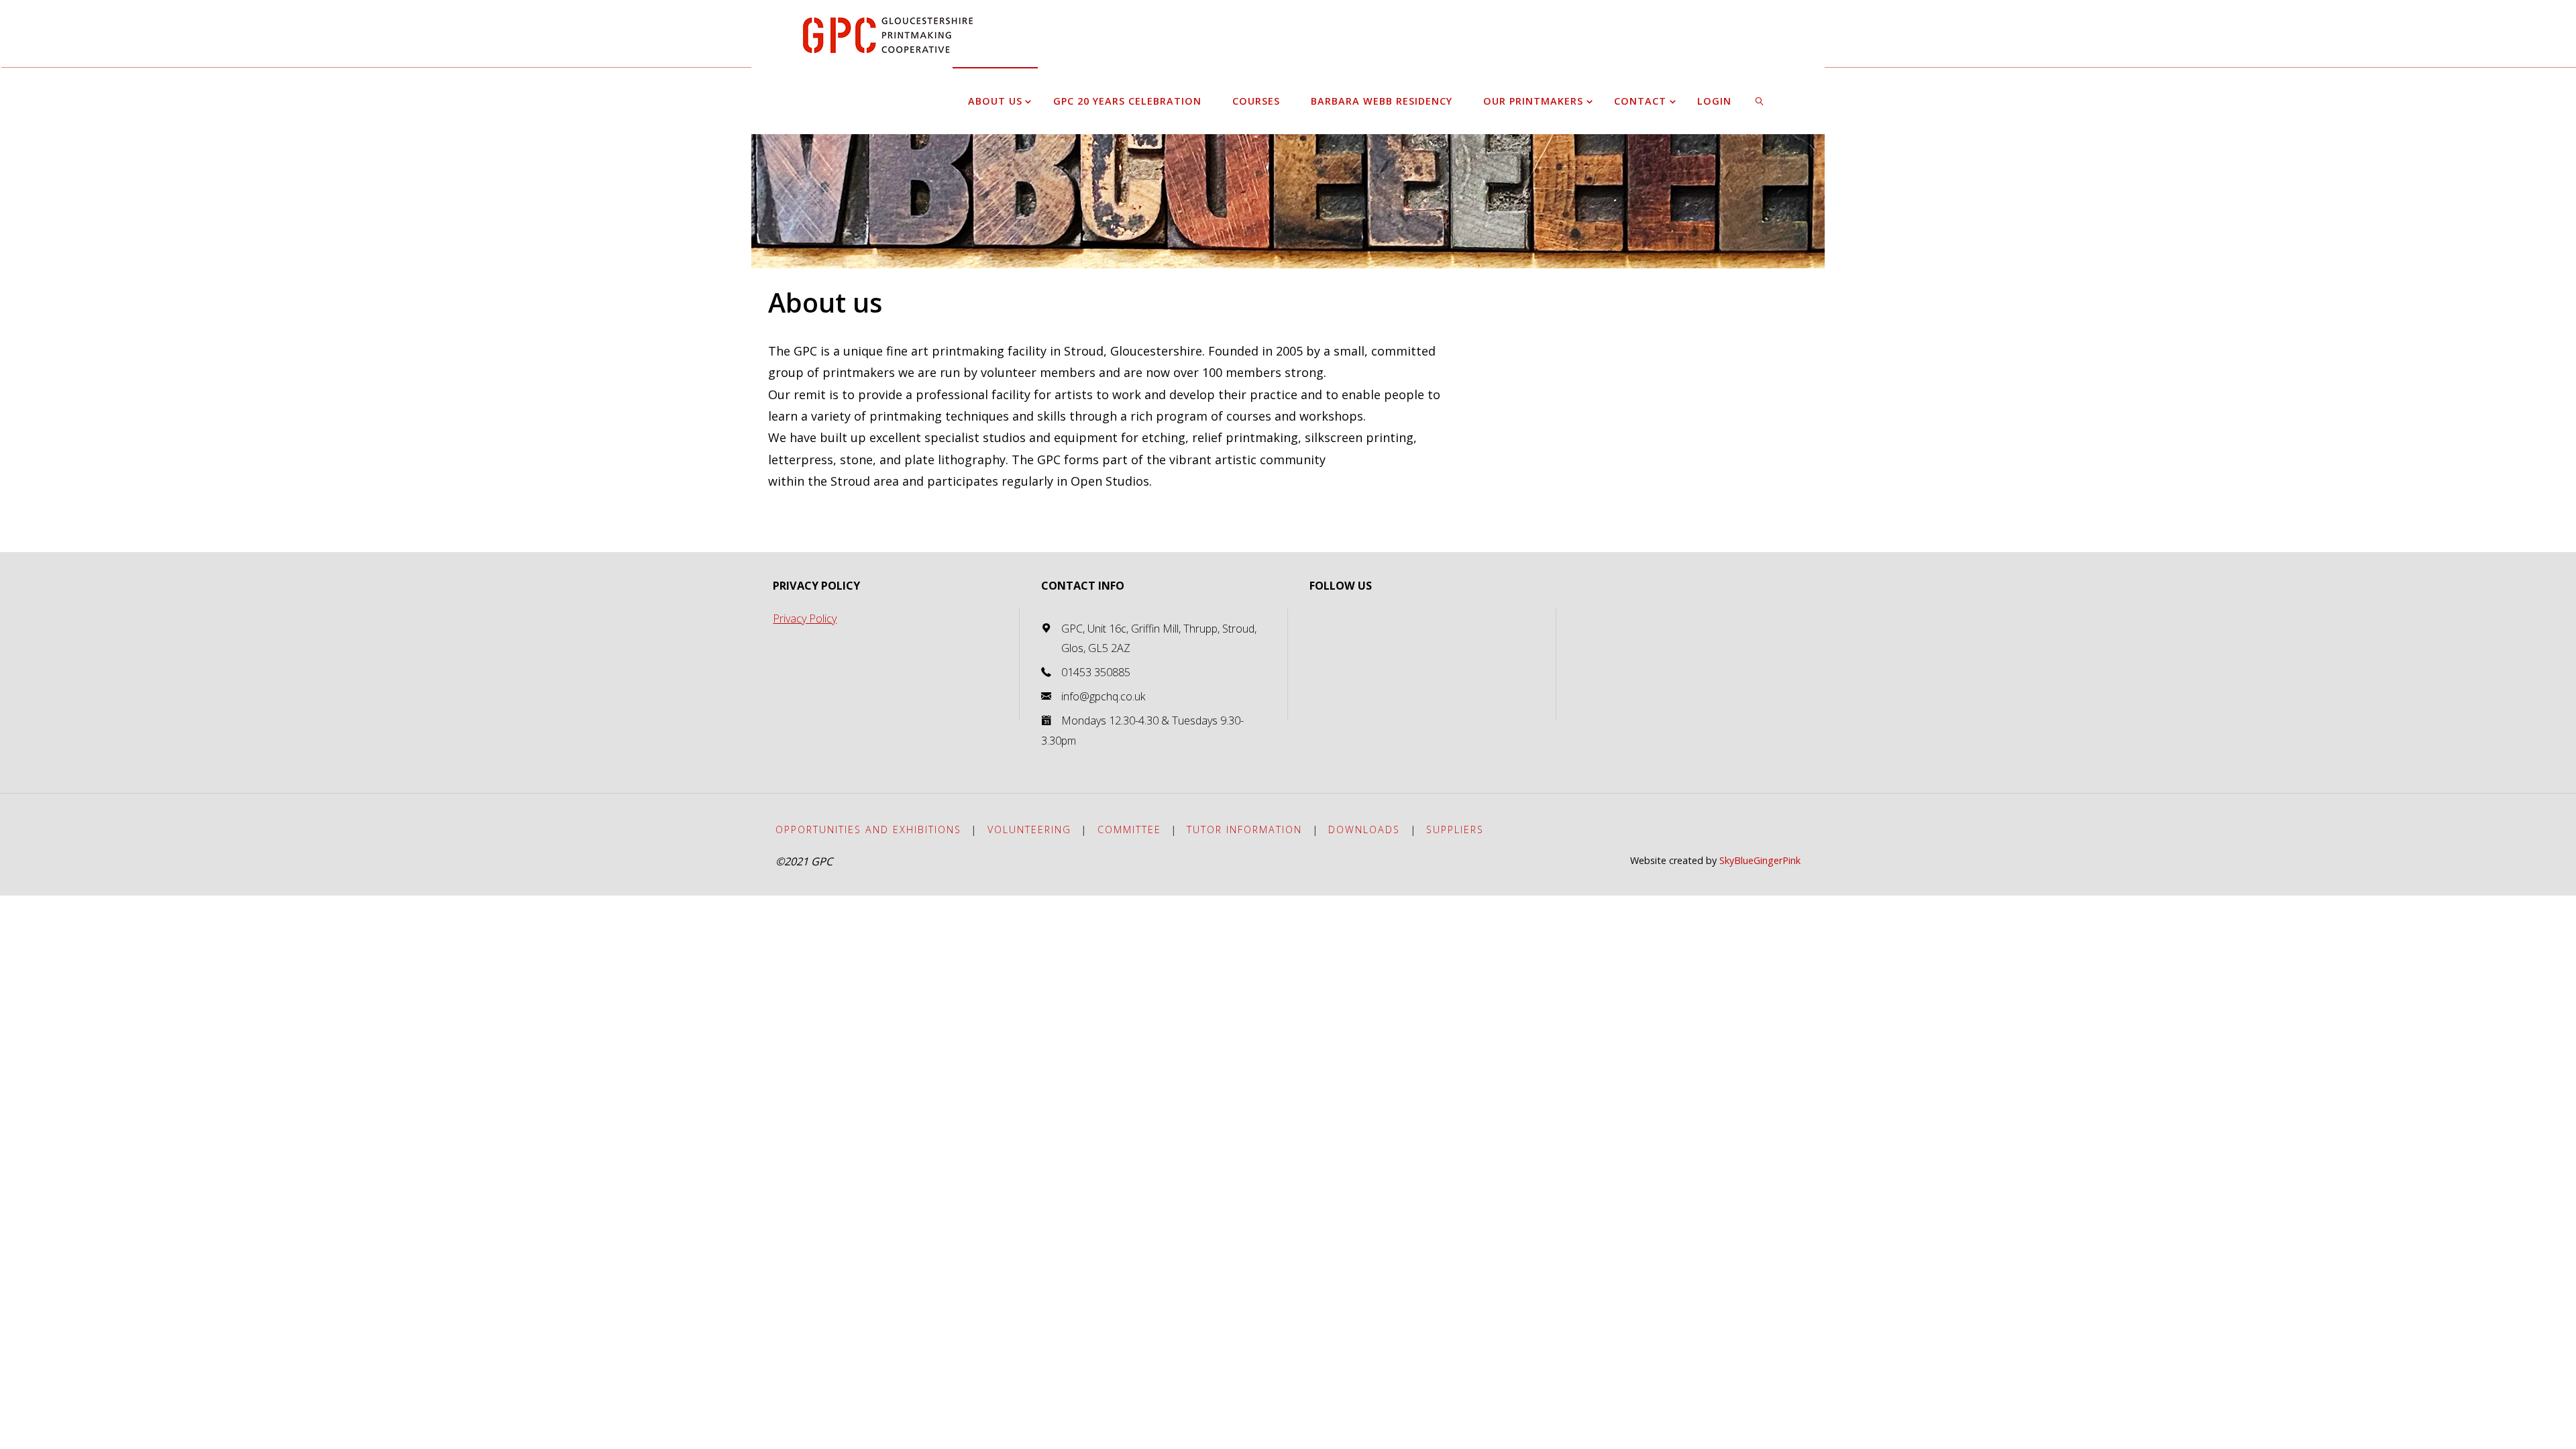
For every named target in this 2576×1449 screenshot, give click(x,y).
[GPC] (888, 34)
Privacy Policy (805, 619)
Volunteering (1029, 829)
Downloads (1364, 829)
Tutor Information (1244, 829)
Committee (1129, 829)
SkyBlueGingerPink (1760, 860)
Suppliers (1455, 829)
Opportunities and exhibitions (868, 829)
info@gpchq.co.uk (1104, 696)
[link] (1760, 101)
